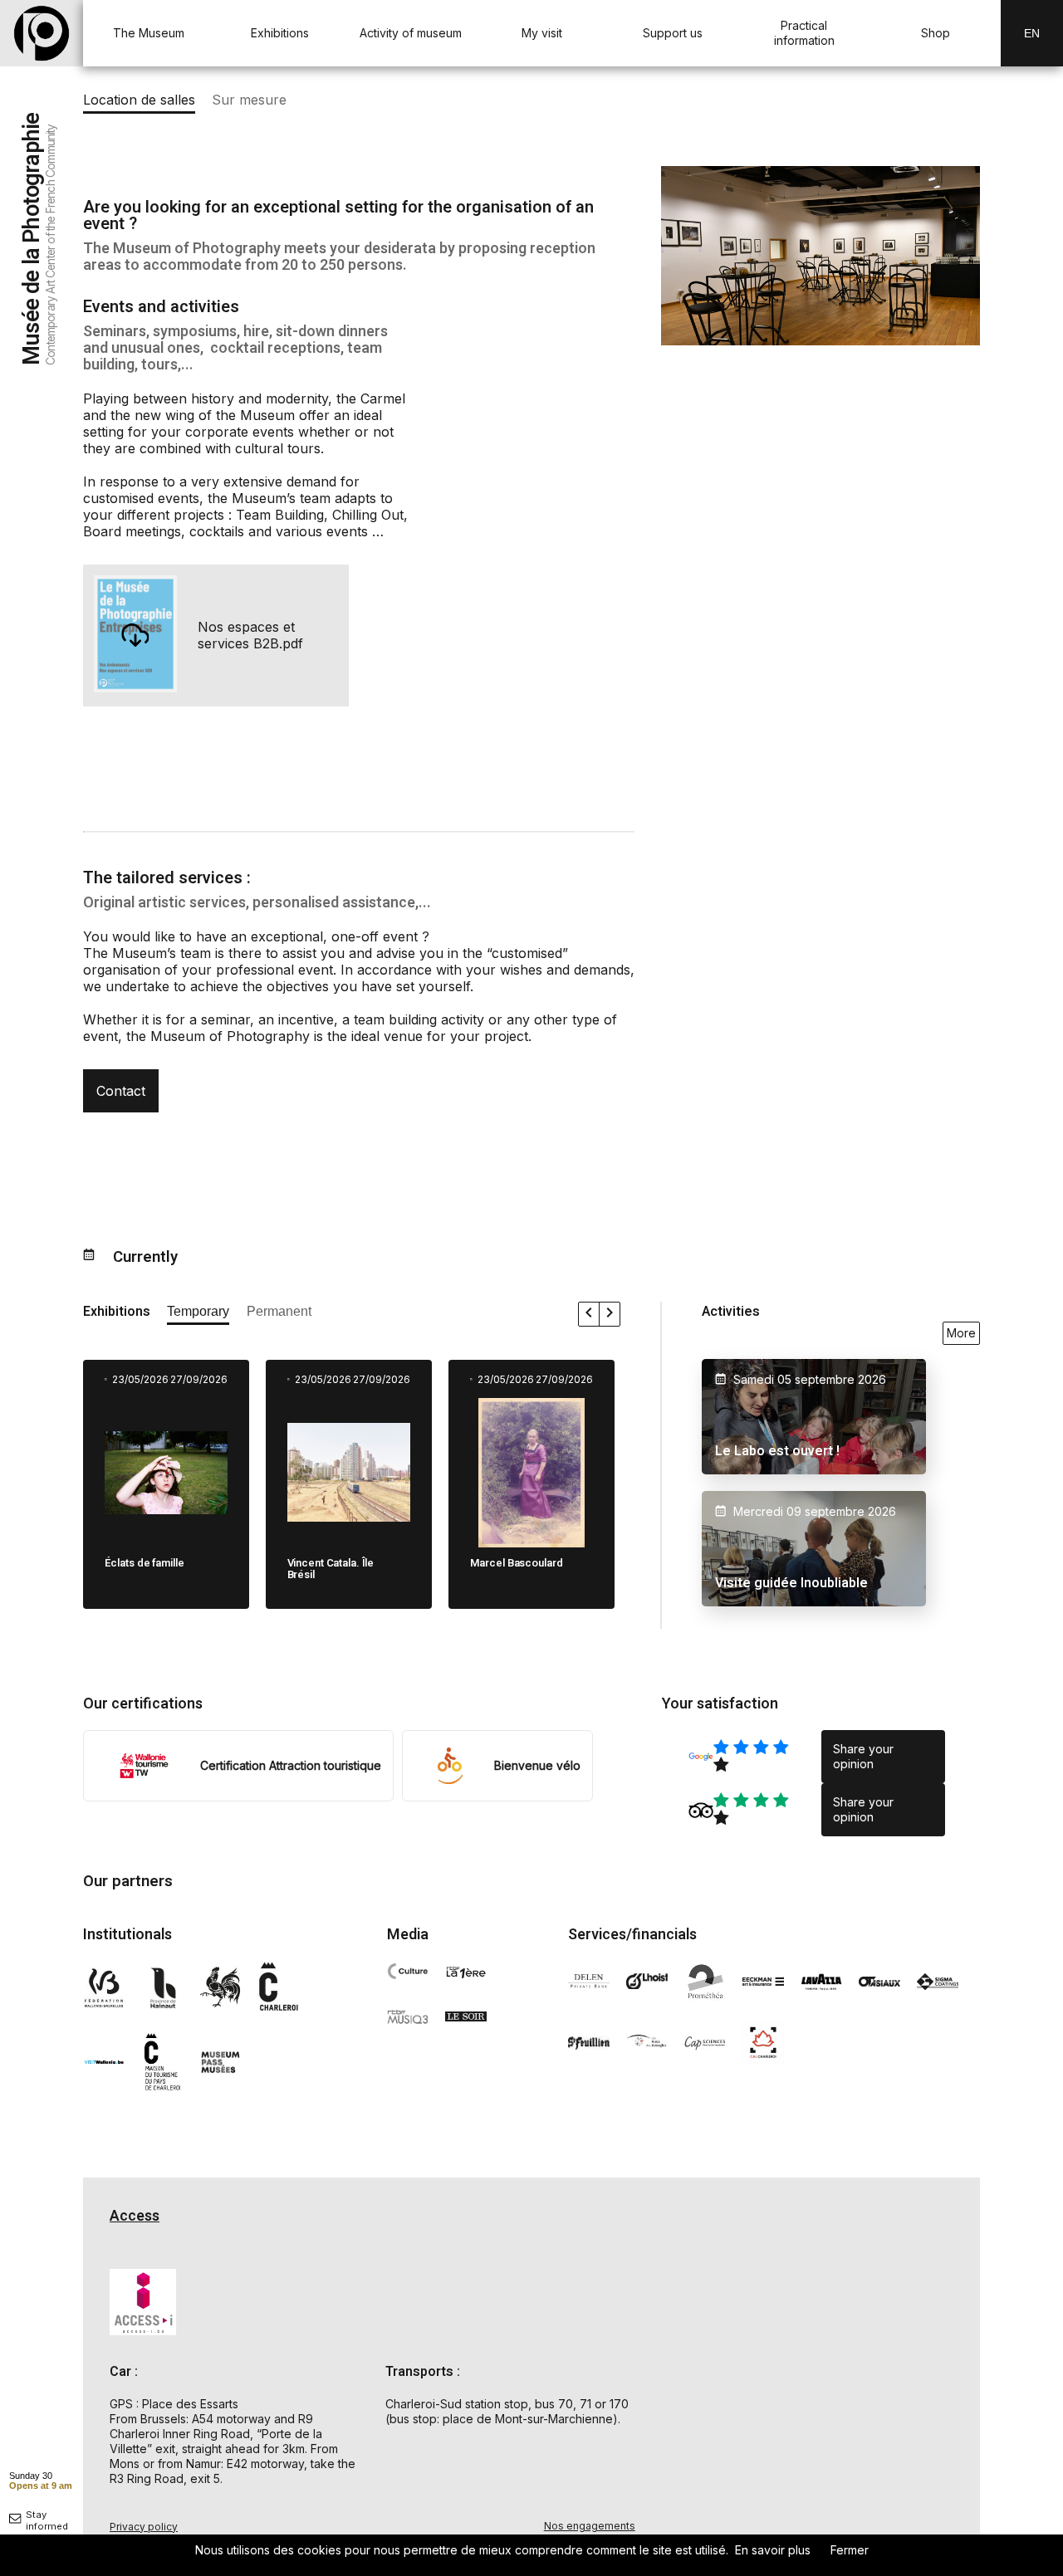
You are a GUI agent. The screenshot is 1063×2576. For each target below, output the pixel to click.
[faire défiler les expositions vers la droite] (610, 1314)
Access (135, 2216)
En (1032, 33)
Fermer (850, 2550)
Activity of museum (411, 33)
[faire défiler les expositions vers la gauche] (589, 1314)
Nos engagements (590, 2526)
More (961, 1333)
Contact (121, 1091)
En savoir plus (773, 2550)
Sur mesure (249, 100)
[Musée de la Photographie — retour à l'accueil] (42, 33)
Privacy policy (144, 2527)
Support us (673, 33)
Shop (936, 33)
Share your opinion (863, 1756)
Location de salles (139, 100)
